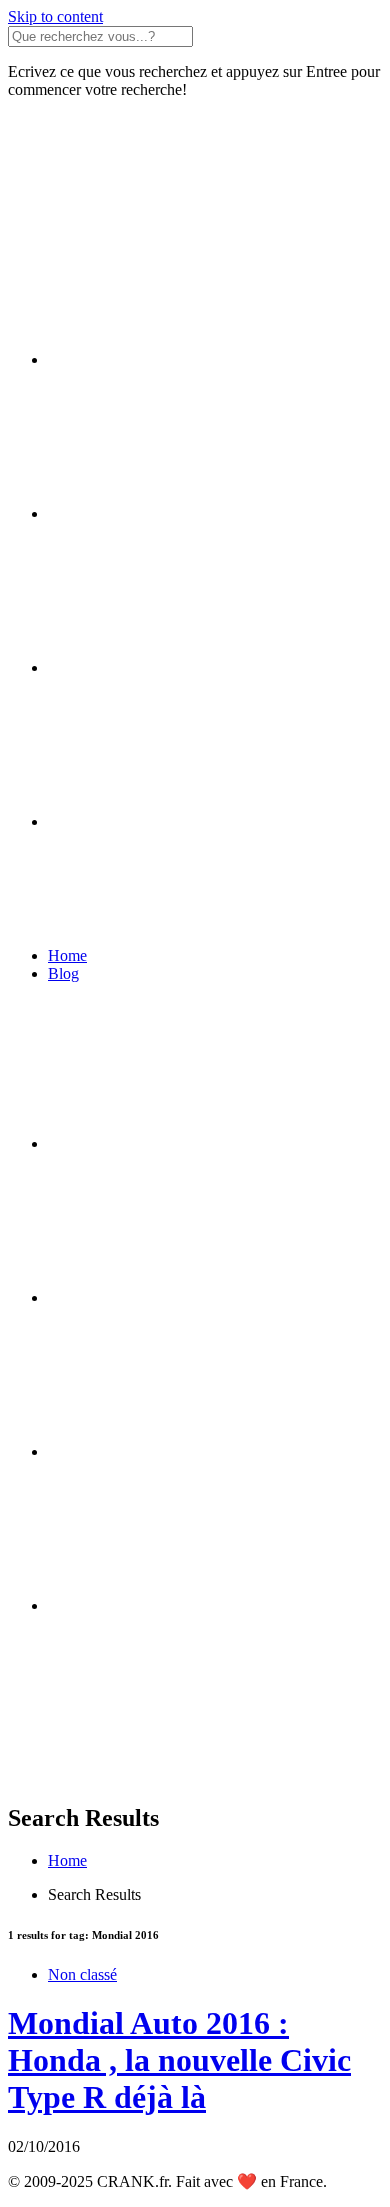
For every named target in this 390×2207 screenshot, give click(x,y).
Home (67, 955)
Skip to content (55, 16)
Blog (63, 973)
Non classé (82, 1974)
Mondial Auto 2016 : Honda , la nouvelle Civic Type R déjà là (179, 2060)
